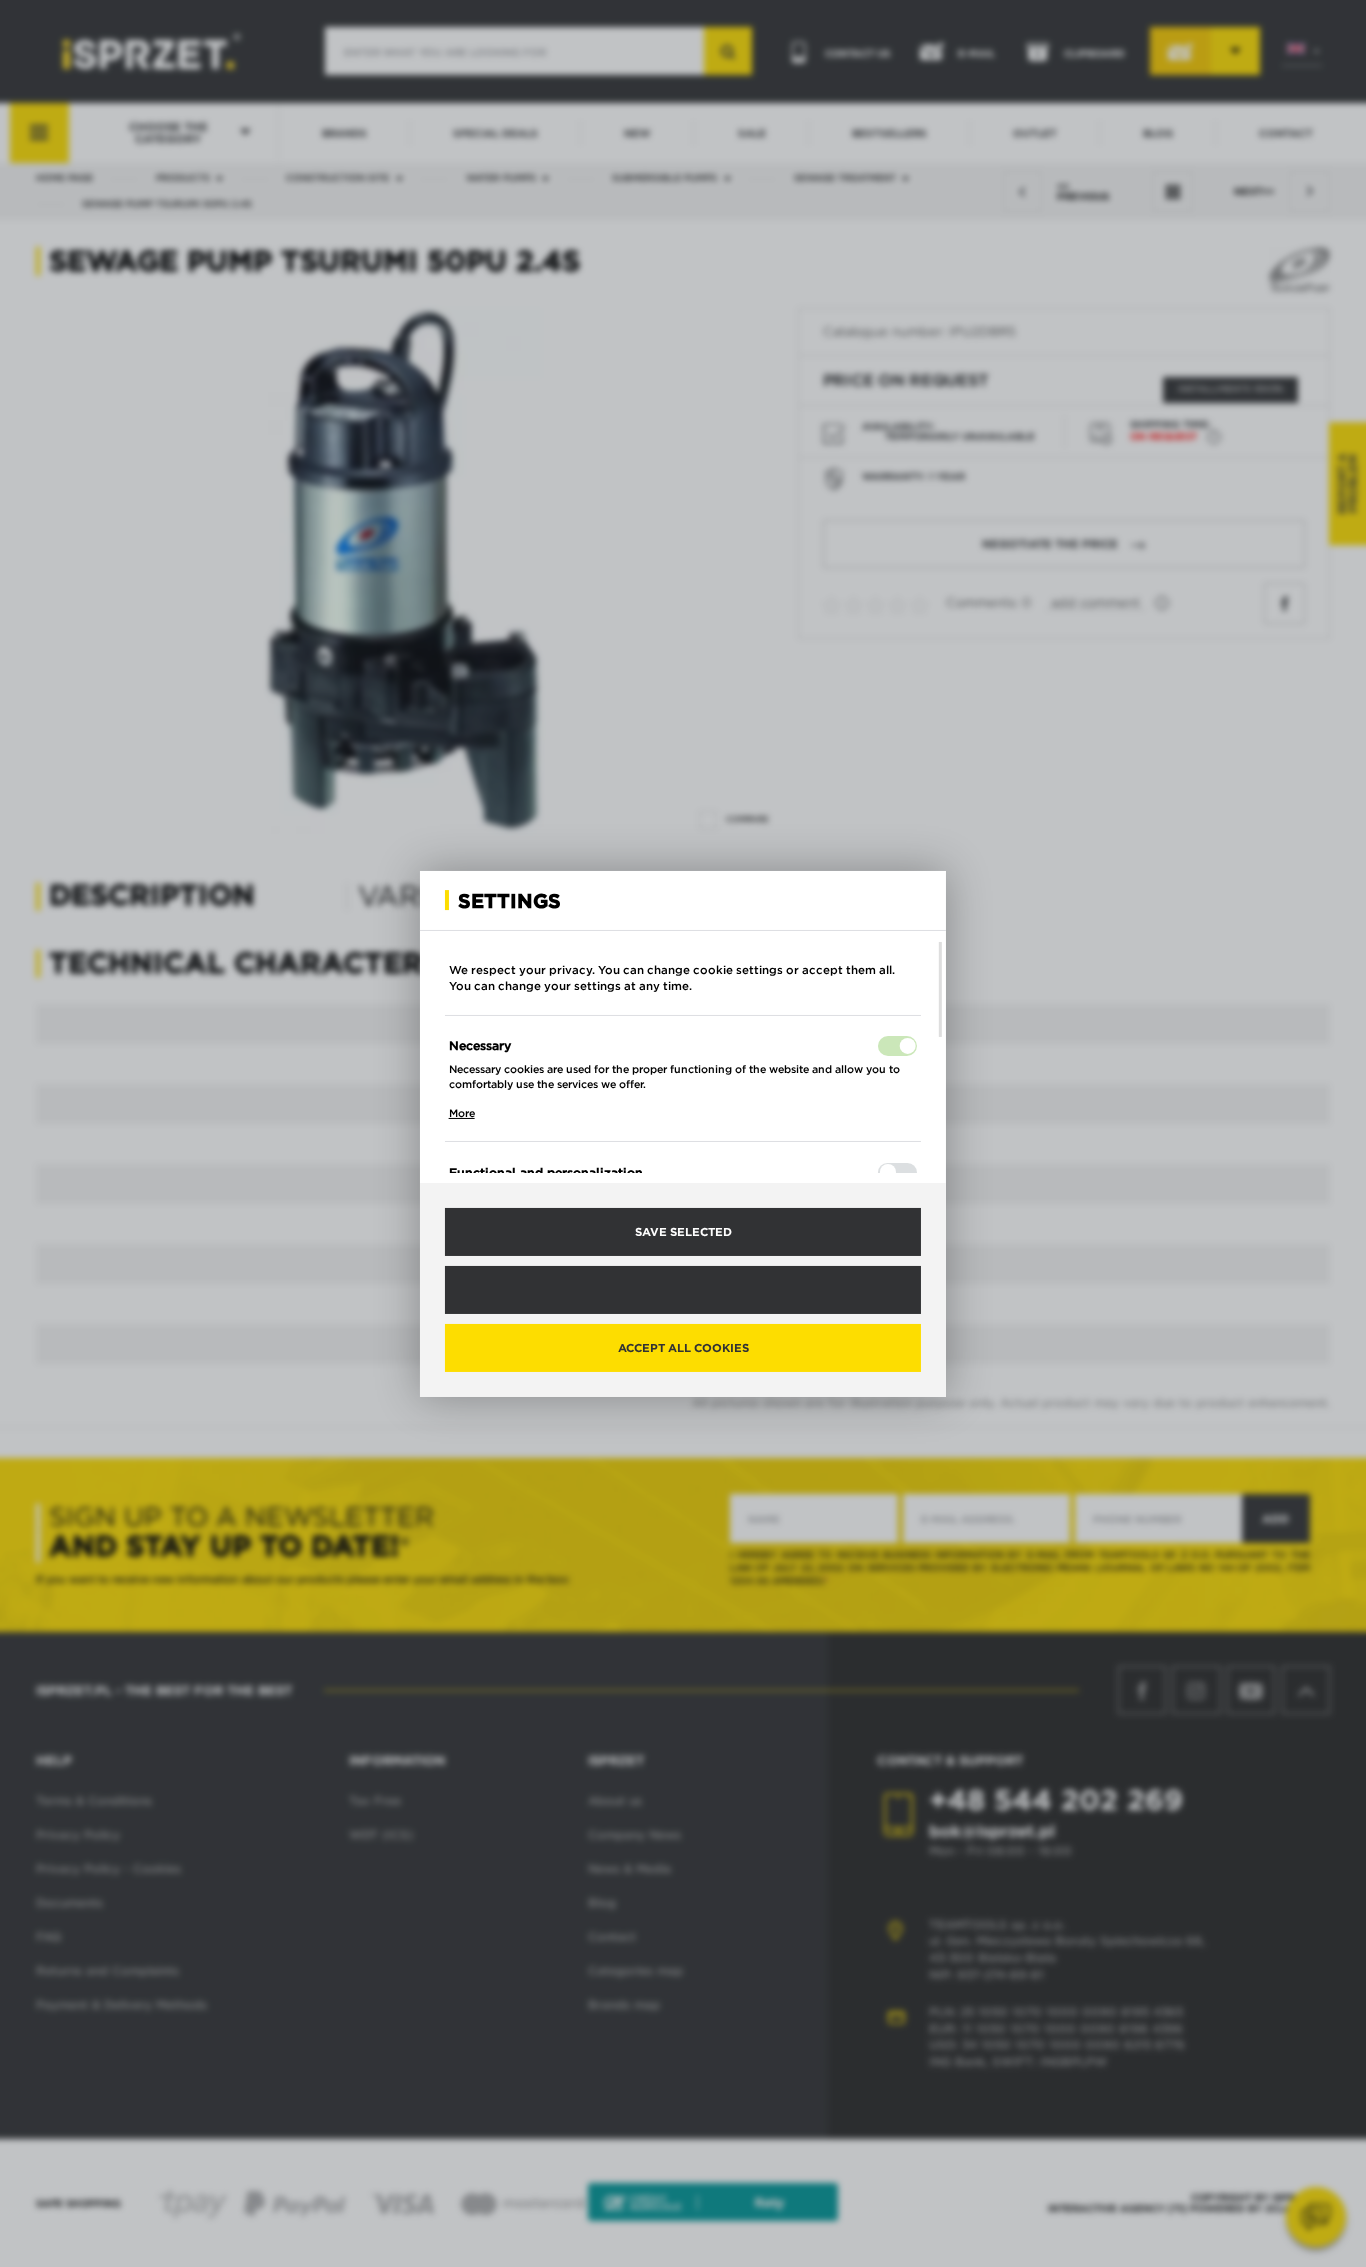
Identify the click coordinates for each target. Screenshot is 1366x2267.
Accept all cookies (683, 1347)
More (462, 1113)
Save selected (683, 1231)
